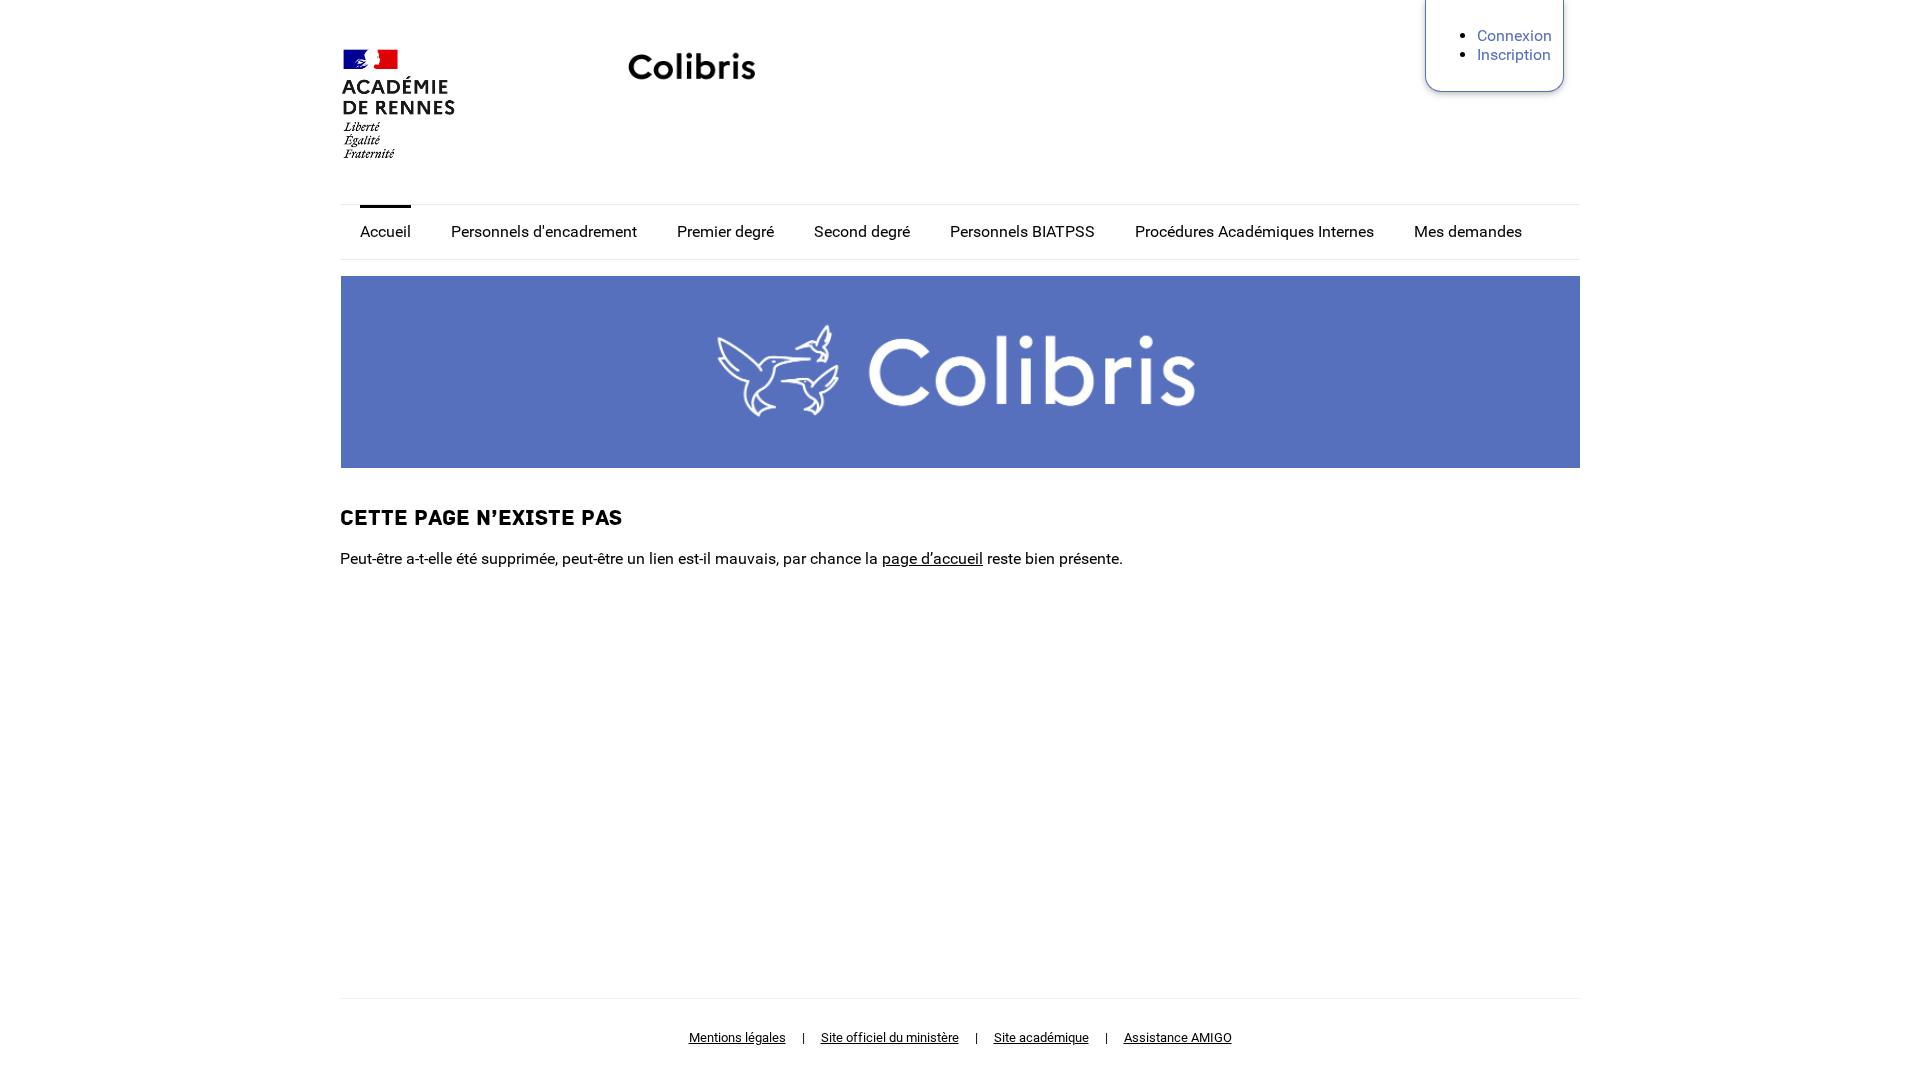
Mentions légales (737, 1037)
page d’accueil (932, 558)
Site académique (1041, 1037)
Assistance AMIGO (1178, 1037)
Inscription (1514, 54)
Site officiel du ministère (890, 1037)
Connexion (1514, 35)
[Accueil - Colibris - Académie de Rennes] (440, 104)
